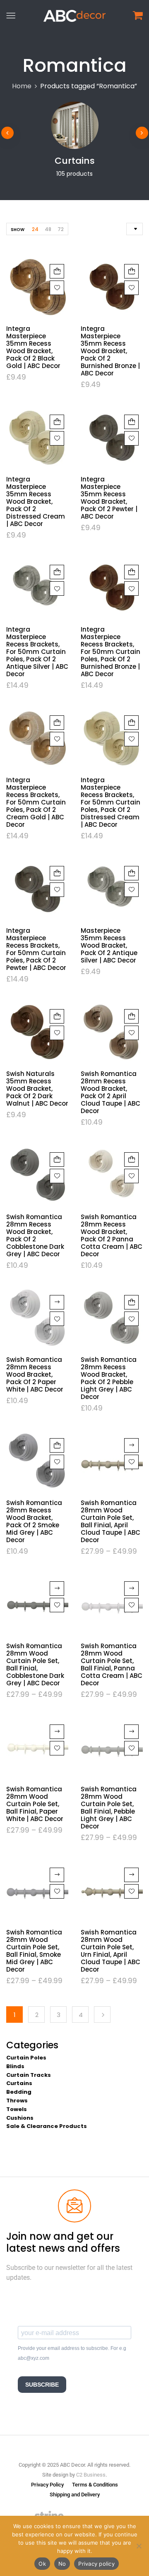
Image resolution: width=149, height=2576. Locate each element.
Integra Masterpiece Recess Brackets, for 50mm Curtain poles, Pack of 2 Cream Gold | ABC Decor (36, 802)
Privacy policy (96, 2564)
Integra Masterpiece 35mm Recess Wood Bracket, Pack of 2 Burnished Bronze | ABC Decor (110, 351)
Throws (17, 2101)
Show (18, 230)
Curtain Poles (26, 2058)
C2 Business (91, 2475)
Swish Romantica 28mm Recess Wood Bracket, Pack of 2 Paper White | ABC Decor (35, 1374)
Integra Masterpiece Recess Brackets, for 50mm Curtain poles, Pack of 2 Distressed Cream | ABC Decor (111, 802)
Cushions (20, 2118)
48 (48, 229)
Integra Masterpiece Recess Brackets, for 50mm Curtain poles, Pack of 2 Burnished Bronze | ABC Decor (111, 652)
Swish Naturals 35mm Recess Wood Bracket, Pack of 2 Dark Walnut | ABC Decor (37, 1089)
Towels (17, 2109)
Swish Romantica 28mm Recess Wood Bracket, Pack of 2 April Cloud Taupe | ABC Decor (111, 1092)
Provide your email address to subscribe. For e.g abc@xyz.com (72, 2353)
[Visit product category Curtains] (75, 125)
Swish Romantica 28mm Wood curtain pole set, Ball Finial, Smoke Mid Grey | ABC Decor (34, 1951)
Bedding (19, 2092)
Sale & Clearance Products (47, 2126)
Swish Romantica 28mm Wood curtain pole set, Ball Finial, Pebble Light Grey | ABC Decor (109, 1808)
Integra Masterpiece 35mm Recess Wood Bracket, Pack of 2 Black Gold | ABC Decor (33, 347)
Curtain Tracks (29, 2075)
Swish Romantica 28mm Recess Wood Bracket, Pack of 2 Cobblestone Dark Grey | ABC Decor (35, 1235)
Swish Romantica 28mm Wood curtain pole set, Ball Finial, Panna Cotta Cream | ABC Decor (112, 1664)
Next (102, 2015)
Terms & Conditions (95, 2485)
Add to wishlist (57, 288)
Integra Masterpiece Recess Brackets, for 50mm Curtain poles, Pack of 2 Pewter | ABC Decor (36, 949)
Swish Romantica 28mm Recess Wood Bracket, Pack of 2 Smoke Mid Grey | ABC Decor (34, 1521)
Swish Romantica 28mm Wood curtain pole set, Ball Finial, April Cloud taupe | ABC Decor (111, 1521)
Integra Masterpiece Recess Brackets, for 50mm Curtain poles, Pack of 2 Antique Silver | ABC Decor (37, 652)
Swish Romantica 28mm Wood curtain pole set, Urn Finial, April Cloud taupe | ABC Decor (111, 1951)
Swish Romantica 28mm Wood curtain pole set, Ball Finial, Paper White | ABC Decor (35, 1804)
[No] (139, 2546)
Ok (42, 2564)
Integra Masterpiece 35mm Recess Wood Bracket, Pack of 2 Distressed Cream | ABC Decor (36, 501)
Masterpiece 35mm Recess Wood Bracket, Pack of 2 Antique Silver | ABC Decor (109, 945)
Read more (57, 1302)
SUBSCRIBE (42, 2385)
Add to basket (57, 271)
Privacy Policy (47, 2485)
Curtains (75, 161)
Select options (131, 1445)
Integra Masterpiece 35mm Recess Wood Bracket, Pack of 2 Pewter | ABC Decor (109, 498)
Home (22, 86)
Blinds (15, 2066)
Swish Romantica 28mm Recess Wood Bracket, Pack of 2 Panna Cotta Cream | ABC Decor (112, 1235)
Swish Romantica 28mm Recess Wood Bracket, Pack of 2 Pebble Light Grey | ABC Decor (109, 1378)
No (62, 2564)
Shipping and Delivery (75, 2495)
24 (35, 229)
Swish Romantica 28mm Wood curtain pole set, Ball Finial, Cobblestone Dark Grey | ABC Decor (35, 1664)
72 (61, 229)
